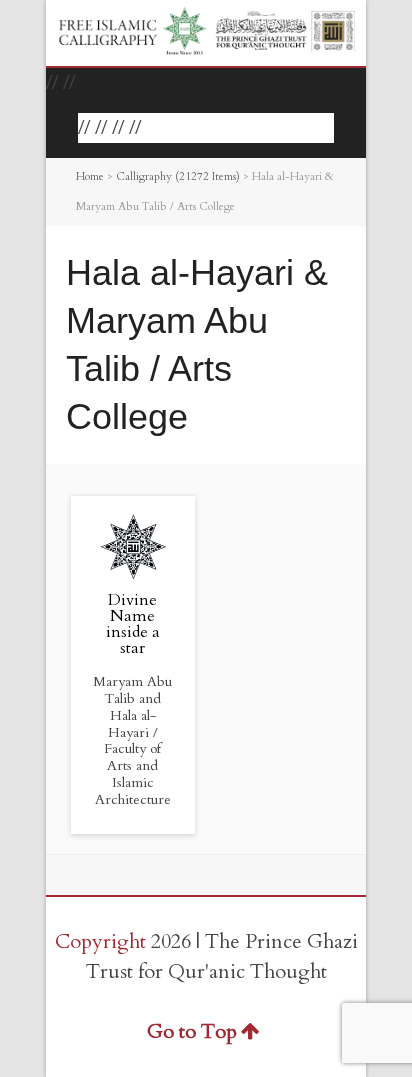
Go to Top (192, 1031)
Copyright (100, 941)
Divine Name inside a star (133, 624)
